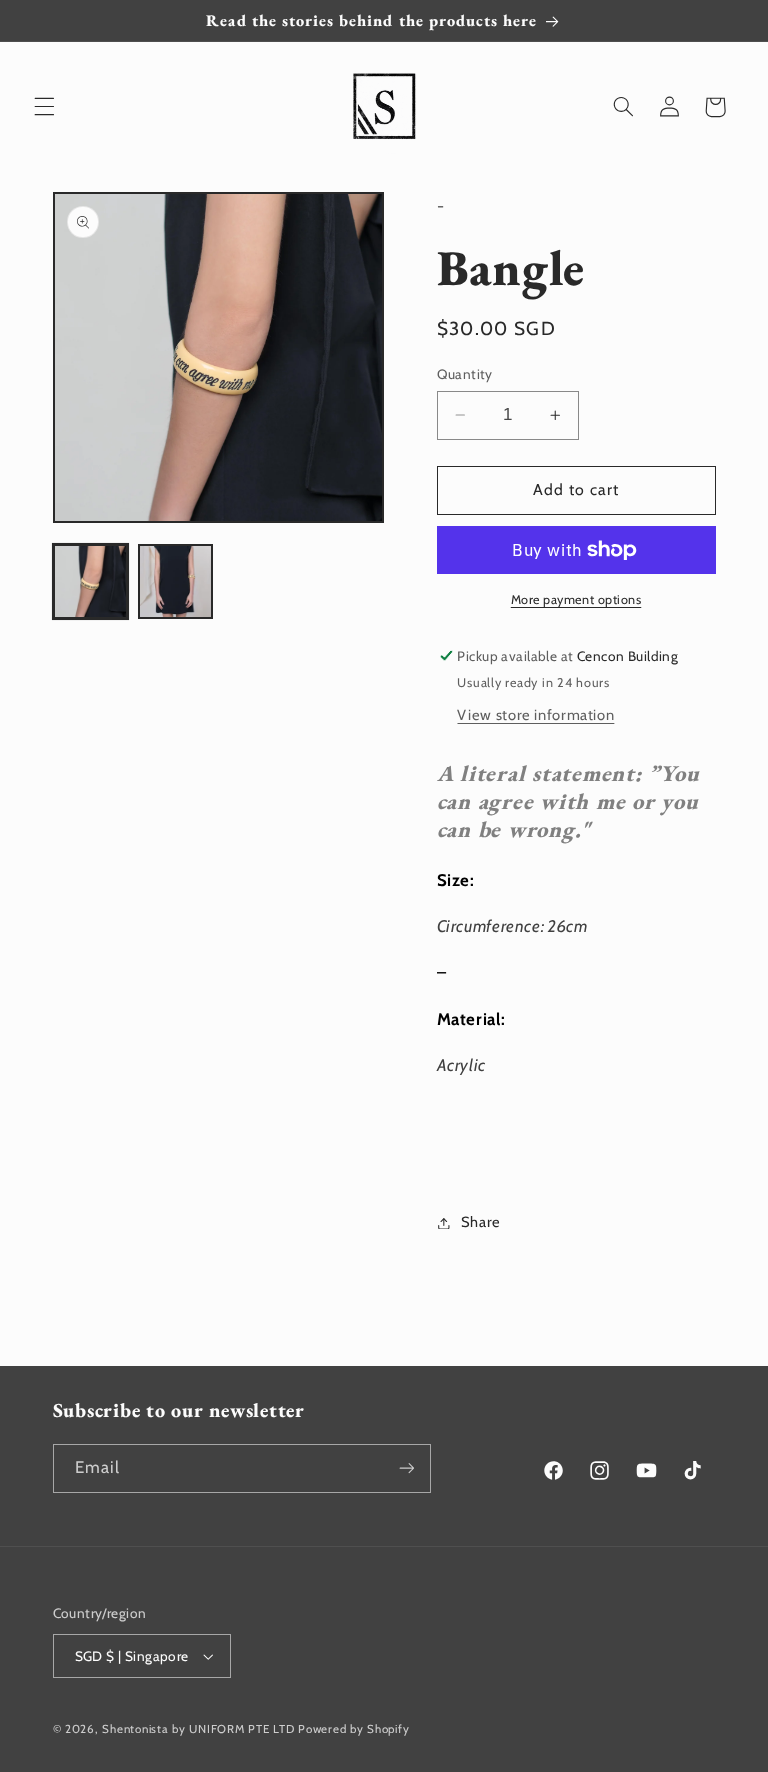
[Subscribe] (406, 1468)
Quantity (465, 374)
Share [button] (481, 1222)
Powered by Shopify (353, 1729)
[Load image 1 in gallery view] (90, 581)
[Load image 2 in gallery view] (175, 581)
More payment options (576, 599)
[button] (44, 107)
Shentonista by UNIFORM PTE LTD (198, 1729)
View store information (535, 715)
